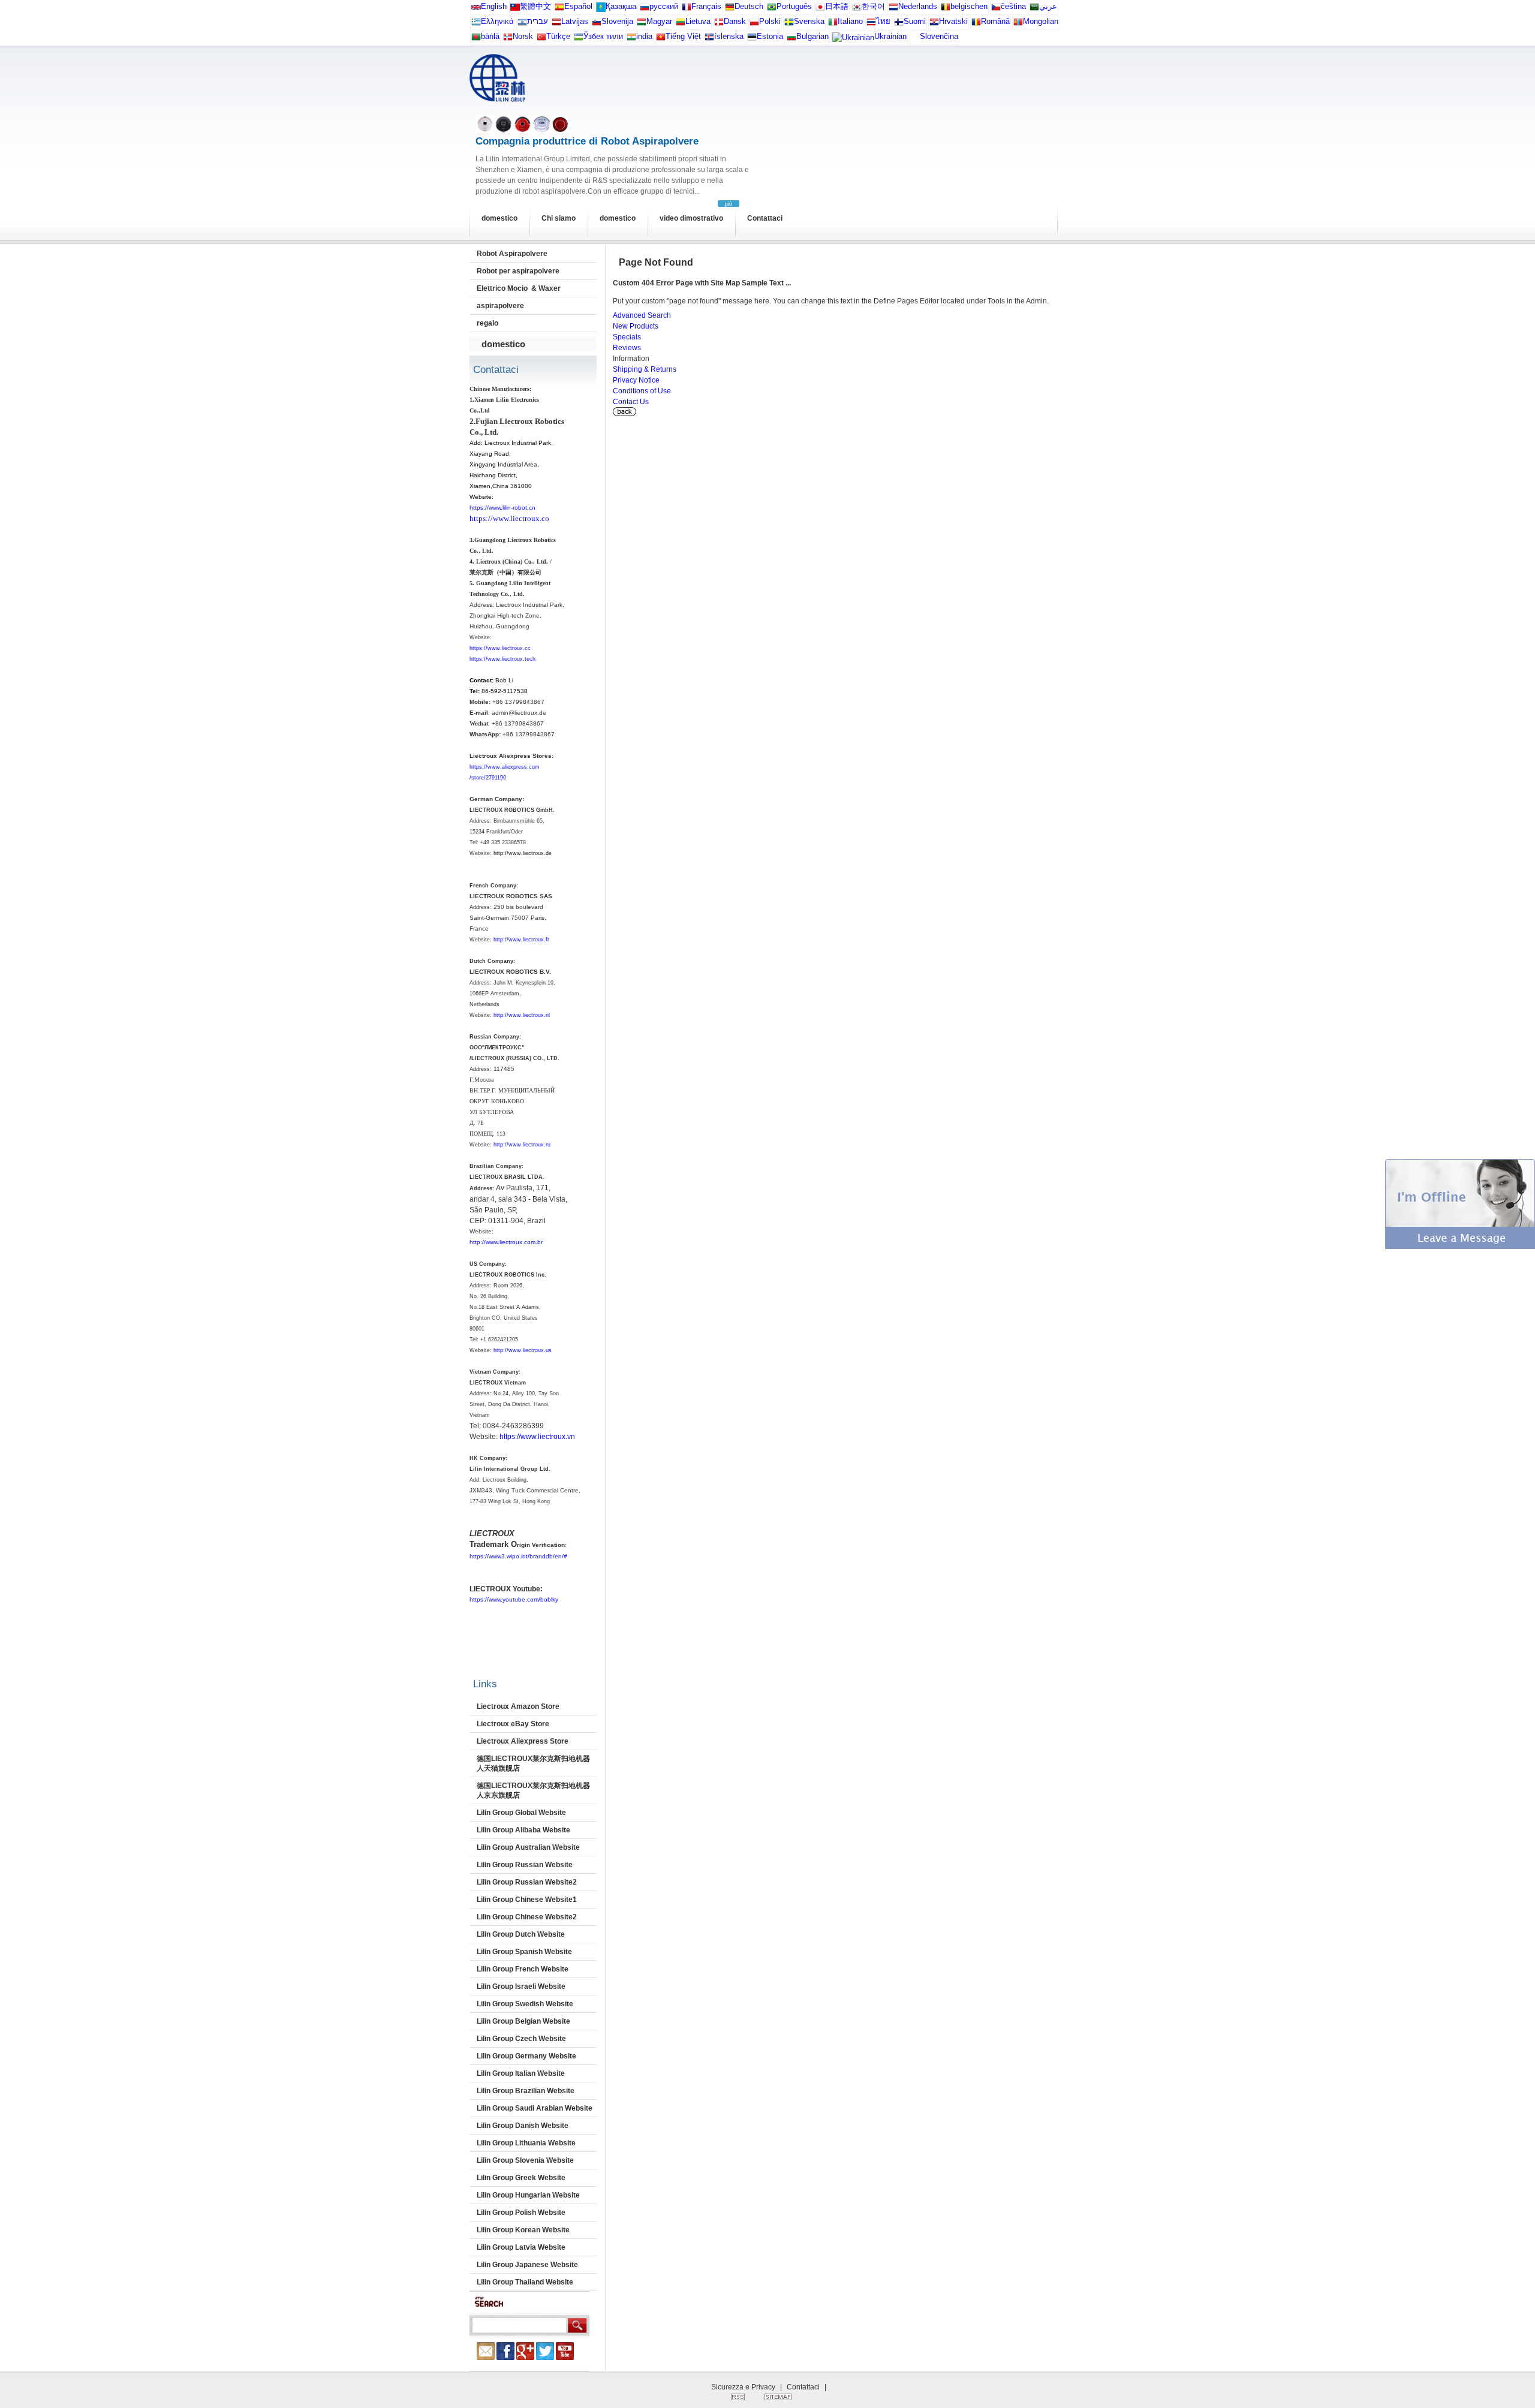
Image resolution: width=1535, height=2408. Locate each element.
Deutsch (749, 6)
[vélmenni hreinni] (709, 39)
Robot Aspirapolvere (512, 254)
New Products (636, 326)
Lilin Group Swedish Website (525, 2004)
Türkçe (558, 36)
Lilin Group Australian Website (528, 1847)
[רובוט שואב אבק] (522, 24)
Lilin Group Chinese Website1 (527, 1900)
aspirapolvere (500, 306)
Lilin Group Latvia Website (521, 2247)
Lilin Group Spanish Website (524, 1952)
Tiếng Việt (683, 36)
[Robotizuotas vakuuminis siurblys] (681, 24)
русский (664, 6)
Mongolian (1041, 21)
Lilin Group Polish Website (521, 2213)
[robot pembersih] (631, 39)
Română (995, 21)
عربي (1048, 6)
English (494, 6)
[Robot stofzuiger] (893, 9)
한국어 (873, 6)
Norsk (523, 36)
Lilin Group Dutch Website (521, 1934)
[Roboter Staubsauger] (730, 9)
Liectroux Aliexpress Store (523, 1741)
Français (706, 6)
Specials (627, 337)
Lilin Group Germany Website (526, 2056)
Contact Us (631, 402)
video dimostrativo (691, 218)
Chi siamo (559, 218)
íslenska (729, 36)
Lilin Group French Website (523, 1969)
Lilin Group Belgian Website (523, 2021)
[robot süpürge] (541, 39)
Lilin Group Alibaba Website (523, 1830)
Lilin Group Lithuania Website (526, 2143)
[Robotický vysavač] (996, 9)
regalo (487, 323)
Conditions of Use (642, 391)
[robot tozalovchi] (579, 39)
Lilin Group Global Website (521, 1813)
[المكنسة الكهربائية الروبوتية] (1034, 9)
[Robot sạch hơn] (661, 39)
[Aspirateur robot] (687, 9)
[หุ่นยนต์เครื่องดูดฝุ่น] (871, 24)
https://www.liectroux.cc (500, 648)
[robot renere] (508, 39)
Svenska (809, 21)
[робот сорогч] (1018, 24)
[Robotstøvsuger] (719, 24)
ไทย (883, 21)
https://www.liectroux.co (509, 518)
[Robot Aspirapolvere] (833, 24)
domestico (499, 218)
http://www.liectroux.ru (522, 1145)
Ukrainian (890, 36)
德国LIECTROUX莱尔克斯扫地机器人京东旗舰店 (533, 1790)
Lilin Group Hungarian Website (528, 2195)
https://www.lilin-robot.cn (502, 508)
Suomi (915, 21)
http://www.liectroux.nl (522, 1015)
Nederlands (918, 6)
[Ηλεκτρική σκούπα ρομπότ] (476, 24)
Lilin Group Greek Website (521, 2178)
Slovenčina (939, 36)
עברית (538, 21)
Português (794, 6)
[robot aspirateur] (946, 9)
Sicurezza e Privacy (743, 2387)
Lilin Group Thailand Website (525, 2282)
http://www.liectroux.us (523, 1350)
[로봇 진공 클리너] (857, 9)
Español (578, 6)
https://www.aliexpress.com (505, 767)
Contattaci (765, 218)
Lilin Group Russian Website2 (527, 1882)
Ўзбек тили (603, 36)
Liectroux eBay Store (513, 1724)
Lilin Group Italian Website (521, 2073)
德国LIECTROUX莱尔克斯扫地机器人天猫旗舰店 (533, 1763)
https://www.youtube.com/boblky (514, 1599)
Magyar (659, 21)
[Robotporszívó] (642, 24)
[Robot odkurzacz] (754, 24)
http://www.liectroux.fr (521, 940)
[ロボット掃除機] (820, 9)
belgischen (969, 6)
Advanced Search (642, 315)
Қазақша (621, 6)
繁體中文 (535, 6)
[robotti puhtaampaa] (899, 24)
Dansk (735, 21)
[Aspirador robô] (772, 9)
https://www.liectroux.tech (502, 659)
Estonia (770, 36)
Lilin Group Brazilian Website (526, 2091)
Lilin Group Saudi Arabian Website (535, 2108)
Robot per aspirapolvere (518, 271)
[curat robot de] (976, 24)
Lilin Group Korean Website (523, 2230)
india (644, 36)
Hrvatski (953, 21)
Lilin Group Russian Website (525, 1865)
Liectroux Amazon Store (518, 1706)
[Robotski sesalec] (597, 24)
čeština (1013, 6)
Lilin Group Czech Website (521, 2039)
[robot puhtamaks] (752, 39)
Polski (770, 21)
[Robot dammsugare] (789, 24)
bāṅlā (490, 36)
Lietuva (698, 21)
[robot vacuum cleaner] (476, 9)
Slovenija (617, 21)
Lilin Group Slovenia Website (525, 2160)
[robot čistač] (934, 24)
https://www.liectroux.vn (537, 1437)
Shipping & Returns (645, 369)
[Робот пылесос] (601, 9)
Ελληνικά (497, 21)
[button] (1460, 1247)
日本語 (837, 6)
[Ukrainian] (853, 40)
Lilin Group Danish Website (523, 2126)
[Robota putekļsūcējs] (556, 24)
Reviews (627, 348)
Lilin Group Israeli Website (521, 1986)
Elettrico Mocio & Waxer (519, 288)
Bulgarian (812, 36)
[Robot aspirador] (559, 9)
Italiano (850, 21)
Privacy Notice (636, 380)
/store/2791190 (488, 778)
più (729, 204)
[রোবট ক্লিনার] (476, 39)
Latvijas (575, 21)
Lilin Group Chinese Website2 (527, 1917)
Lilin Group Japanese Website (527, 2265)
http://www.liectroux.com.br (506, 1242)
